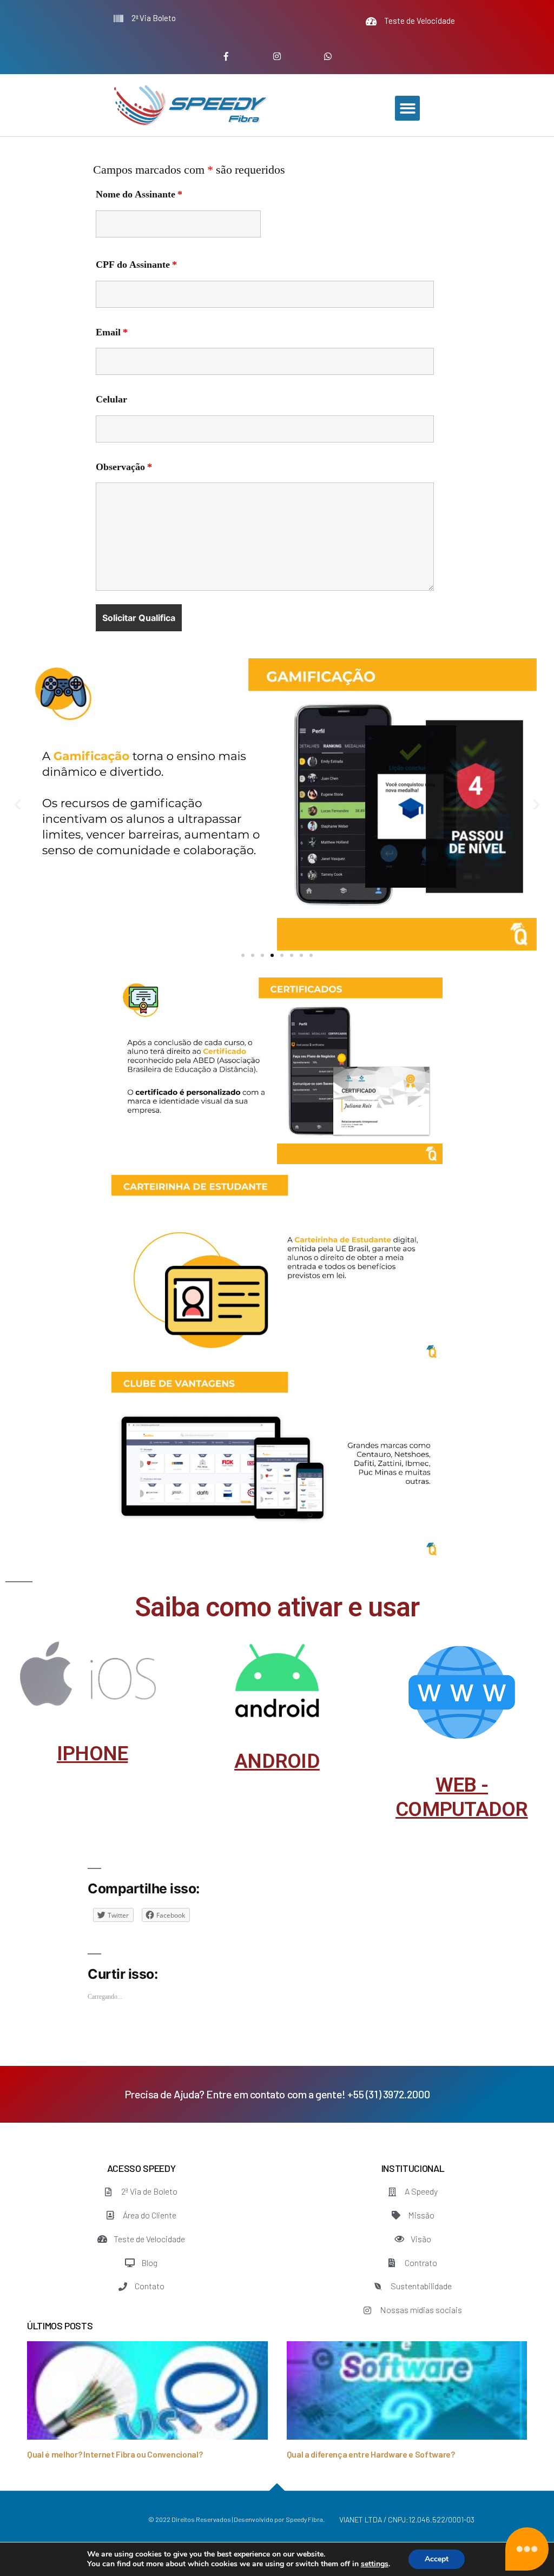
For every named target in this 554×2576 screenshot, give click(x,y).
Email (112, 333)
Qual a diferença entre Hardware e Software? (371, 2454)
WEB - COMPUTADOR (462, 1797)
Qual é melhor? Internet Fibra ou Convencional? (115, 2454)
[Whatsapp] (328, 57)
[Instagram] (277, 57)
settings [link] (375, 2564)
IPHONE (93, 1753)
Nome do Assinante (139, 195)
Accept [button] (437, 2559)
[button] (408, 108)
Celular (111, 400)
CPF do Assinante (136, 265)
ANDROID (277, 1761)
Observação (124, 467)
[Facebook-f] (226, 57)
